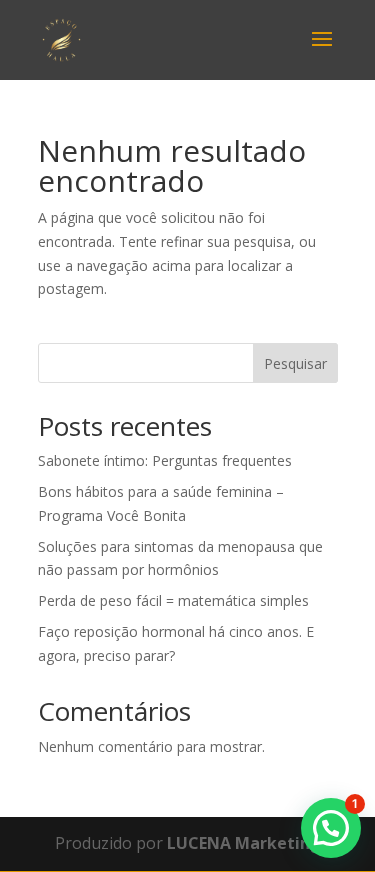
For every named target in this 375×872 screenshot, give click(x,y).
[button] (331, 828)
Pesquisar (295, 363)
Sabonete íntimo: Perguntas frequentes (165, 460)
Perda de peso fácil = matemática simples (173, 600)
